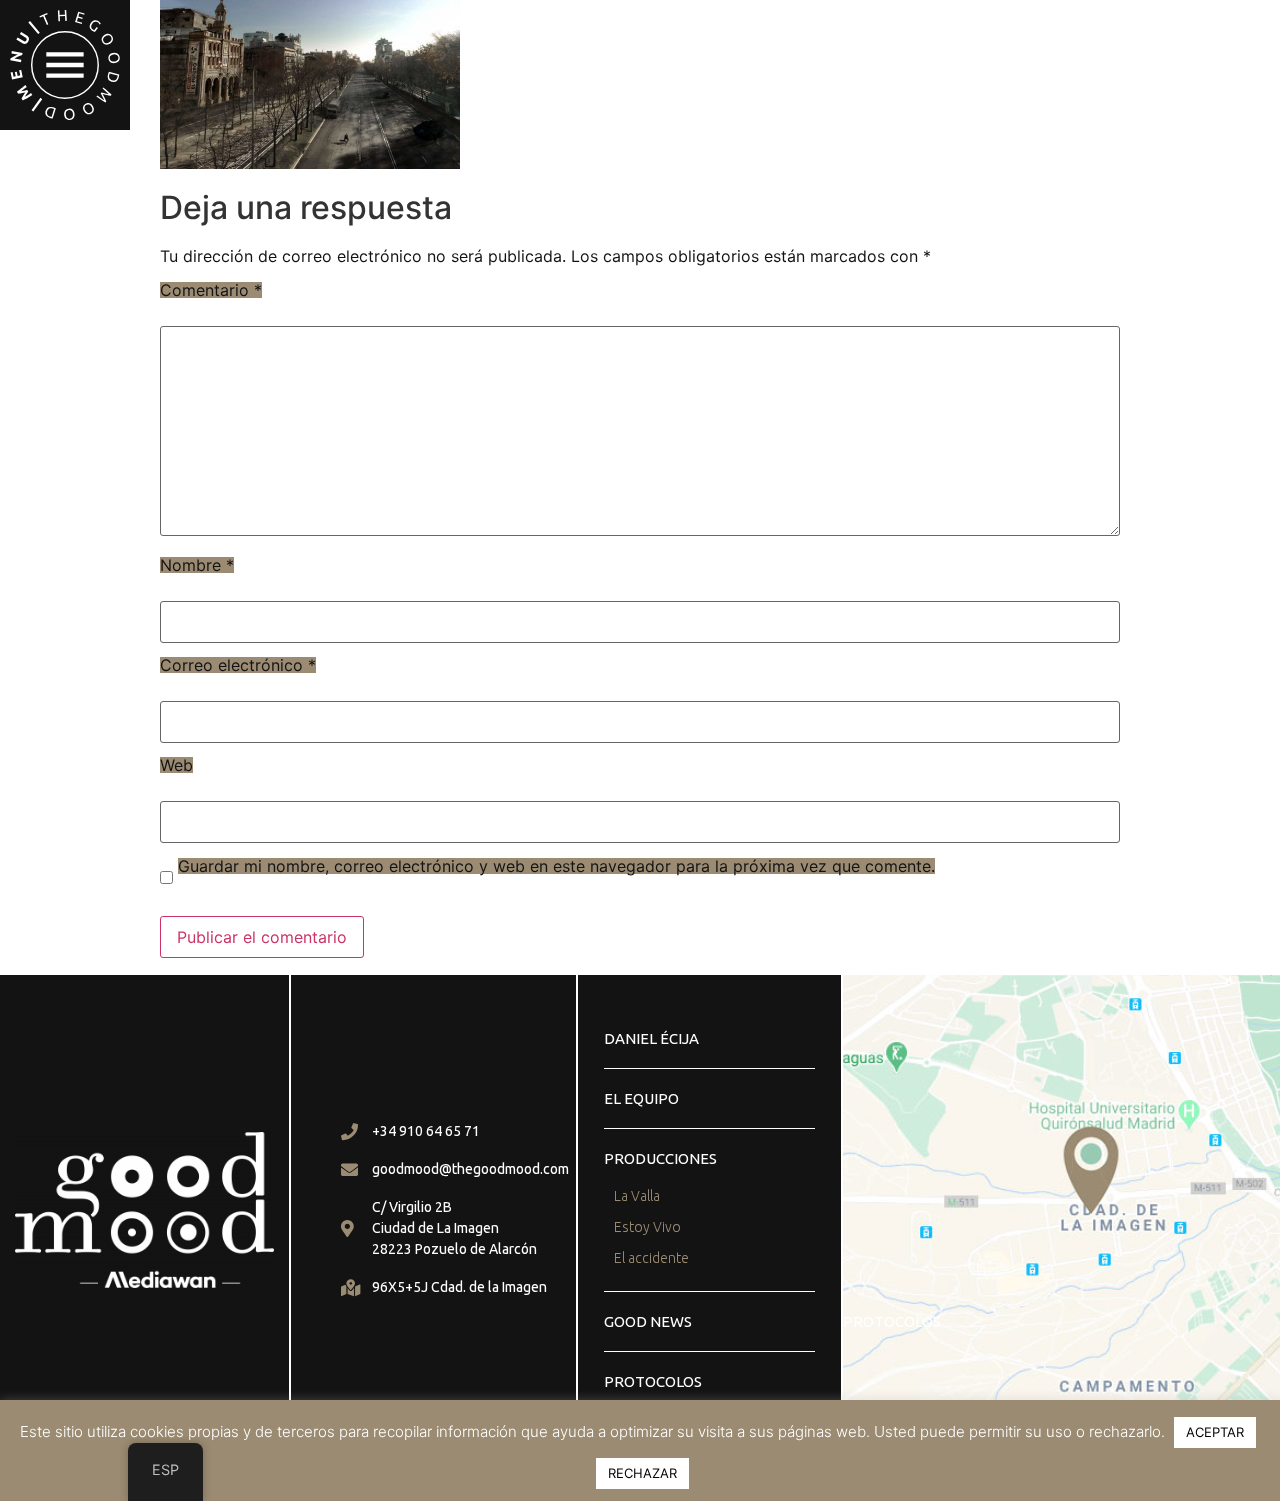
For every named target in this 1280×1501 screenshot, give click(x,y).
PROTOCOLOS (653, 1381)
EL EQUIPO (641, 1098)
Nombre (197, 565)
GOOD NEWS (648, 1321)
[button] (65, 65)
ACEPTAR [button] (1215, 1432)
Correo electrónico (238, 665)
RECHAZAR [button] (642, 1473)
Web (176, 765)
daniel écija (651, 1038)
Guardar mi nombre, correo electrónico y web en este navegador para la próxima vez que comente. (556, 866)
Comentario (211, 290)
